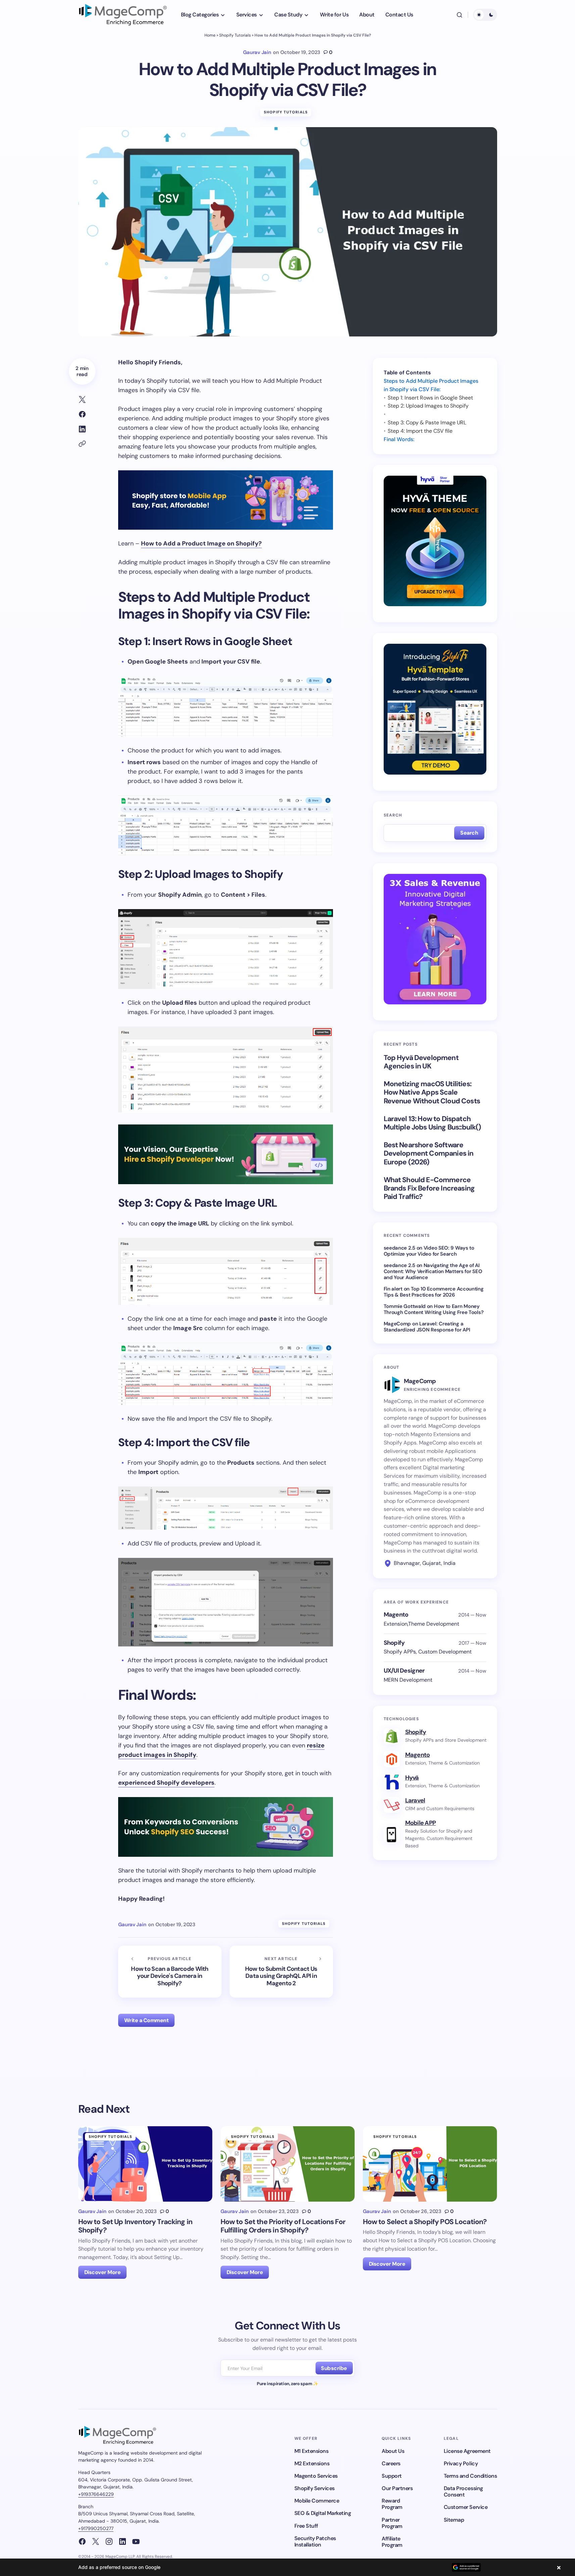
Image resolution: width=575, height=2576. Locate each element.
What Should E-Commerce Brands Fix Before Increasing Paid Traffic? (429, 1189)
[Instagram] (109, 2541)
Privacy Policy (461, 2463)
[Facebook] (82, 2541)
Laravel (415, 1800)
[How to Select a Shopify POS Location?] (430, 2164)
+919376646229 (96, 2494)
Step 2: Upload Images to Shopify (428, 406)
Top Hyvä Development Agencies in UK (421, 1062)
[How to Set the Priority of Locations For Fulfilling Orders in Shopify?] (288, 2164)
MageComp (397, 1324)
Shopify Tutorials (235, 35)
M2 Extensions (312, 2463)
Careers (391, 2463)
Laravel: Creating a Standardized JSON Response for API (427, 1327)
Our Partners (397, 2488)
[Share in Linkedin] (82, 429)
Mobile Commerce (317, 2501)
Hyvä (412, 1777)
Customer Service (466, 2507)
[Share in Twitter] (82, 400)
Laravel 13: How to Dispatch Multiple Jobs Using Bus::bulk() (433, 1123)
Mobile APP (421, 1823)
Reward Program (392, 2504)
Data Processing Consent (463, 2491)
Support (392, 2476)
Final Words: (399, 439)
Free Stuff (306, 2526)
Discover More (103, 2272)
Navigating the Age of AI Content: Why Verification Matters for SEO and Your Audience (433, 1271)
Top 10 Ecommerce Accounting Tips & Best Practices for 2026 (434, 1292)
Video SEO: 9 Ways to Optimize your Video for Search (429, 1251)
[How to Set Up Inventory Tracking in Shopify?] (145, 2164)
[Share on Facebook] (82, 414)
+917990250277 (96, 2528)
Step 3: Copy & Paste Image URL (427, 422)
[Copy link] (82, 444)
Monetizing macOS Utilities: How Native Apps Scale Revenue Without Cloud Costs (432, 1093)
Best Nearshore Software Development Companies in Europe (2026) (429, 1154)
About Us (393, 2451)
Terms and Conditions (470, 2476)
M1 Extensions (312, 2451)
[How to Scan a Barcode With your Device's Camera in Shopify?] (170, 1972)
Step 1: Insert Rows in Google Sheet (430, 397)
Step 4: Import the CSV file (420, 431)
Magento (418, 1754)
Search (393, 815)
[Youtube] (136, 2541)
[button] (460, 15)
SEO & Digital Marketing (323, 2513)
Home (210, 35)
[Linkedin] (123, 2541)
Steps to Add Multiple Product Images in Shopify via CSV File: (431, 385)
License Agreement (467, 2451)
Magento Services (316, 2476)
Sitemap (454, 2520)
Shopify (416, 1732)
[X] (96, 2541)
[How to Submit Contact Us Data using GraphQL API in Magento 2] (281, 1972)
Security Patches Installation (315, 2541)
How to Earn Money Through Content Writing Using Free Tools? (434, 1309)
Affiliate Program (392, 2542)
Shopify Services (315, 2488)
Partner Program (392, 2523)
